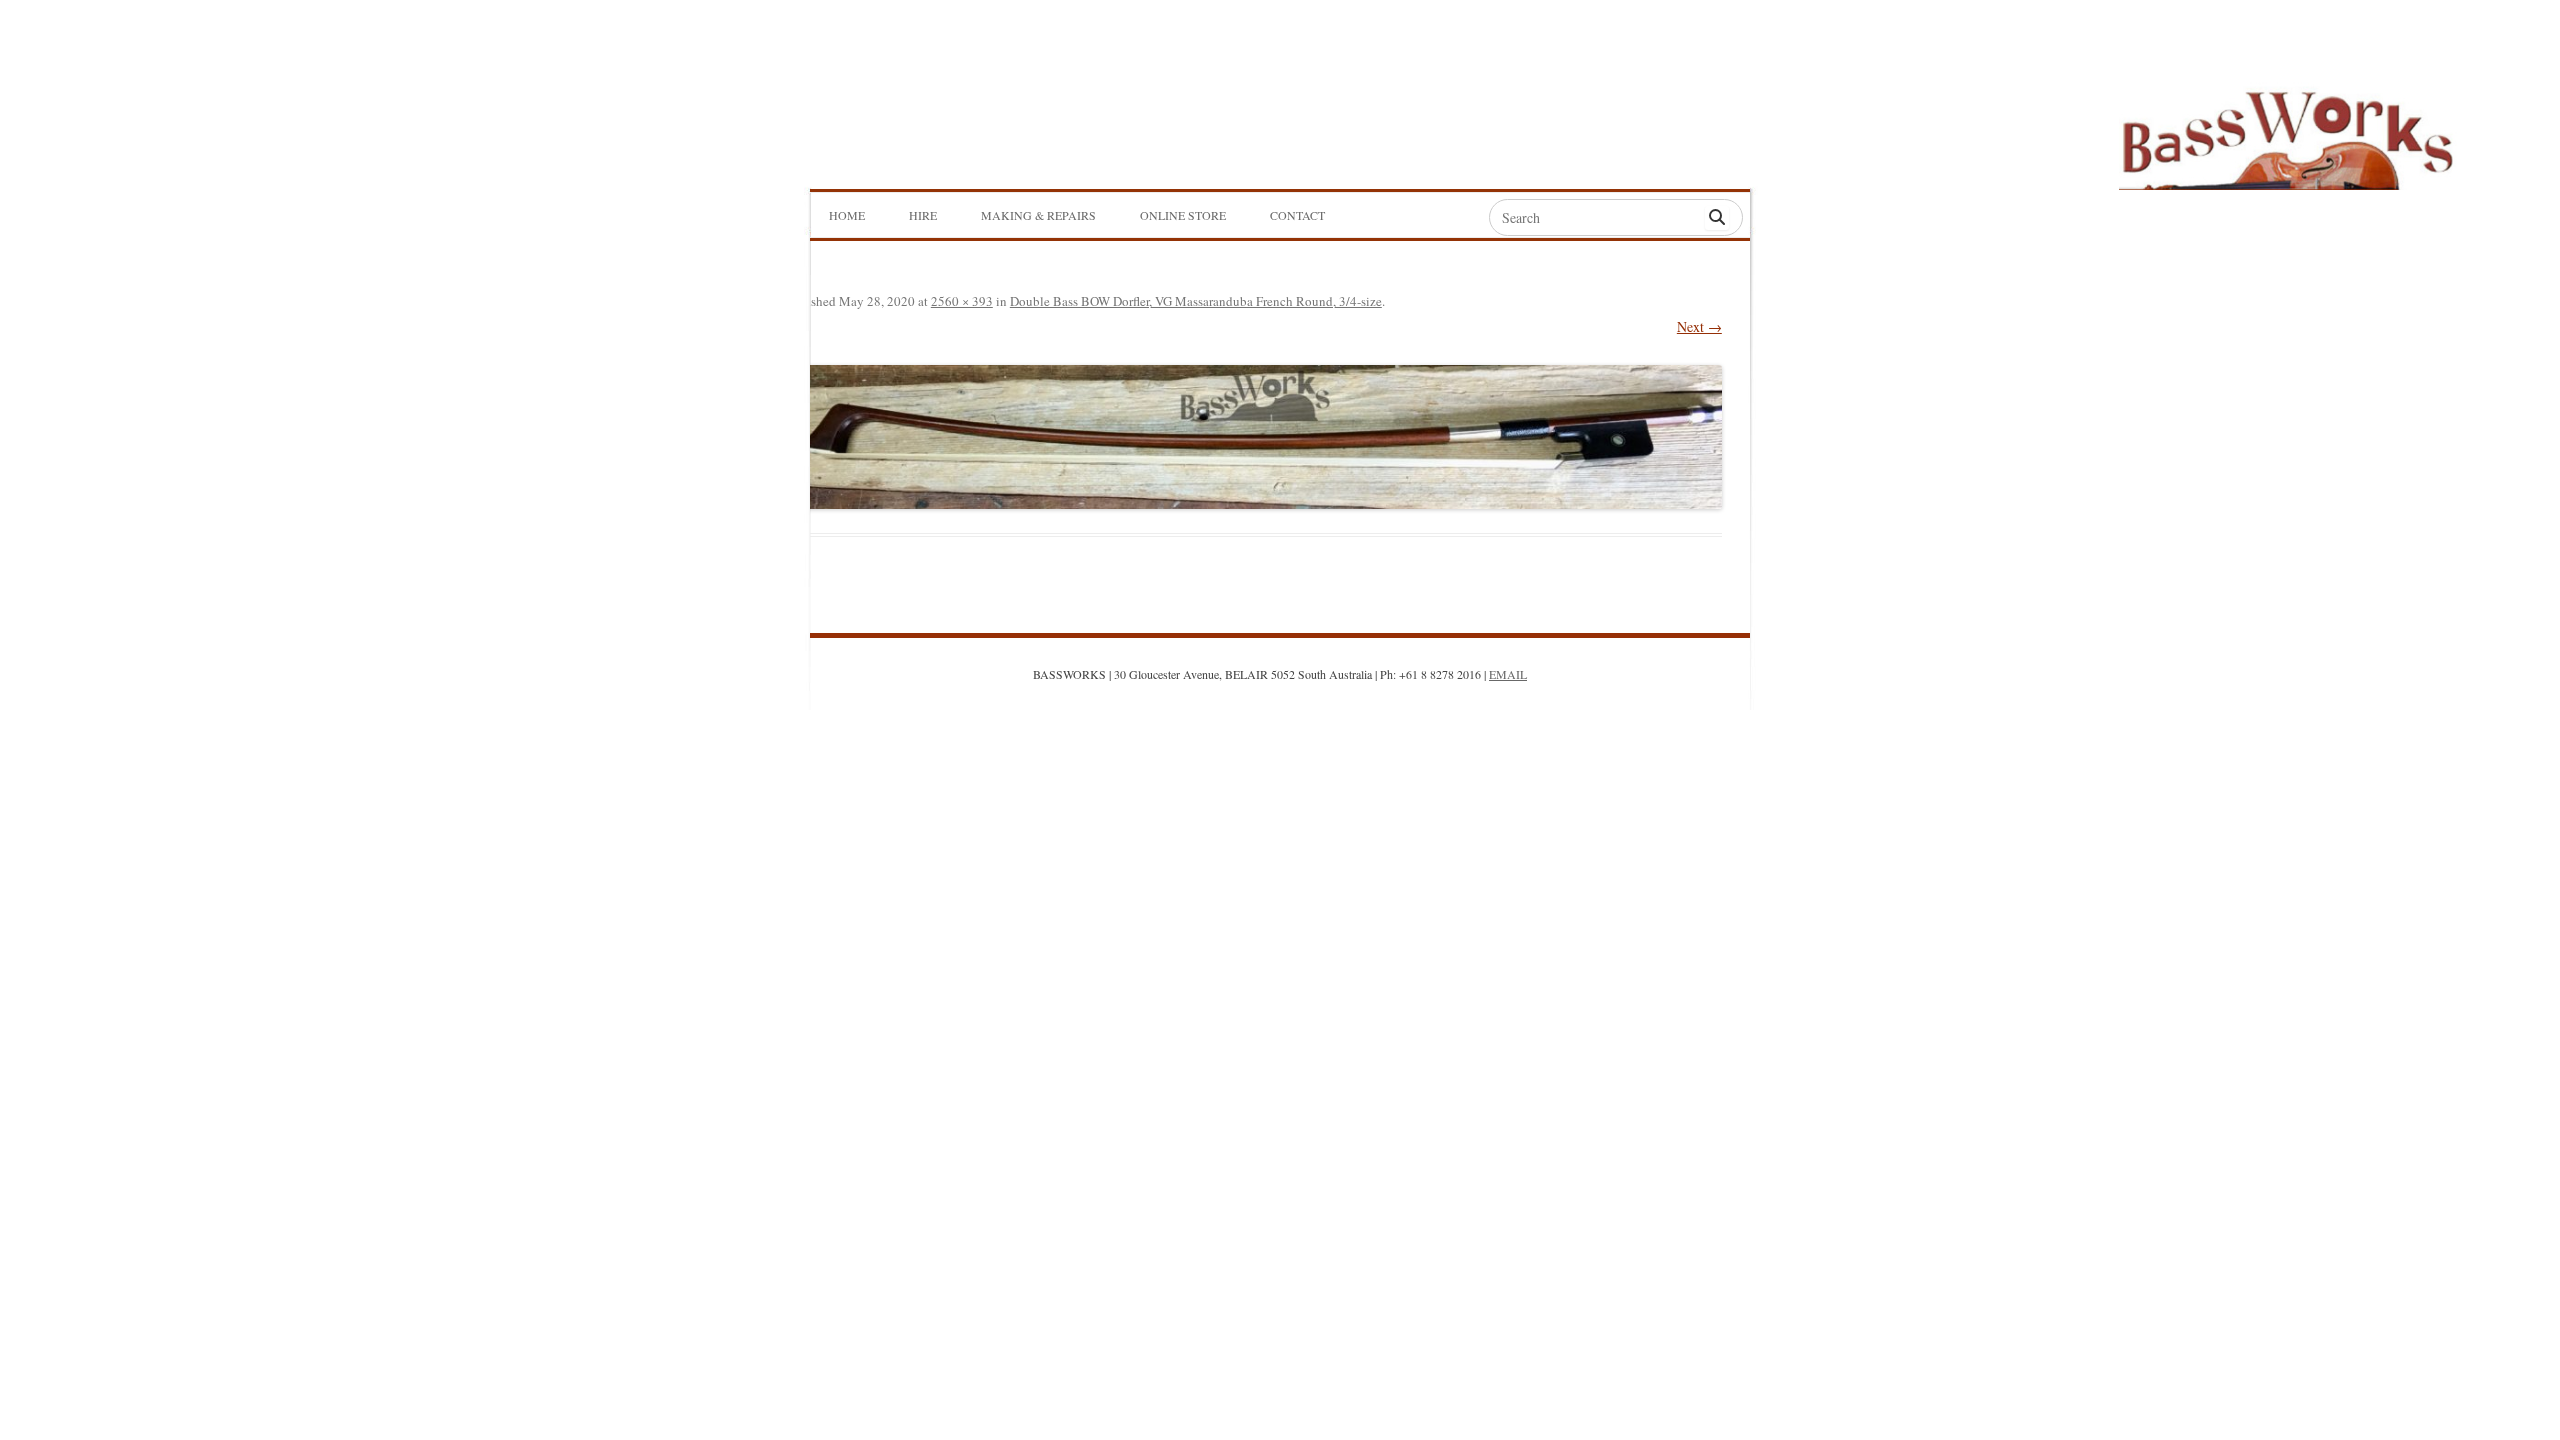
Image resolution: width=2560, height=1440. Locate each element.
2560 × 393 (962, 301)
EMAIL (1508, 674)
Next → (1699, 326)
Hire (923, 215)
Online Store (1183, 215)
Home (847, 215)
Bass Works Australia (2287, 131)
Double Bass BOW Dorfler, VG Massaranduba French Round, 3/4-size (1196, 301)
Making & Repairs (1038, 215)
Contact (1297, 215)
